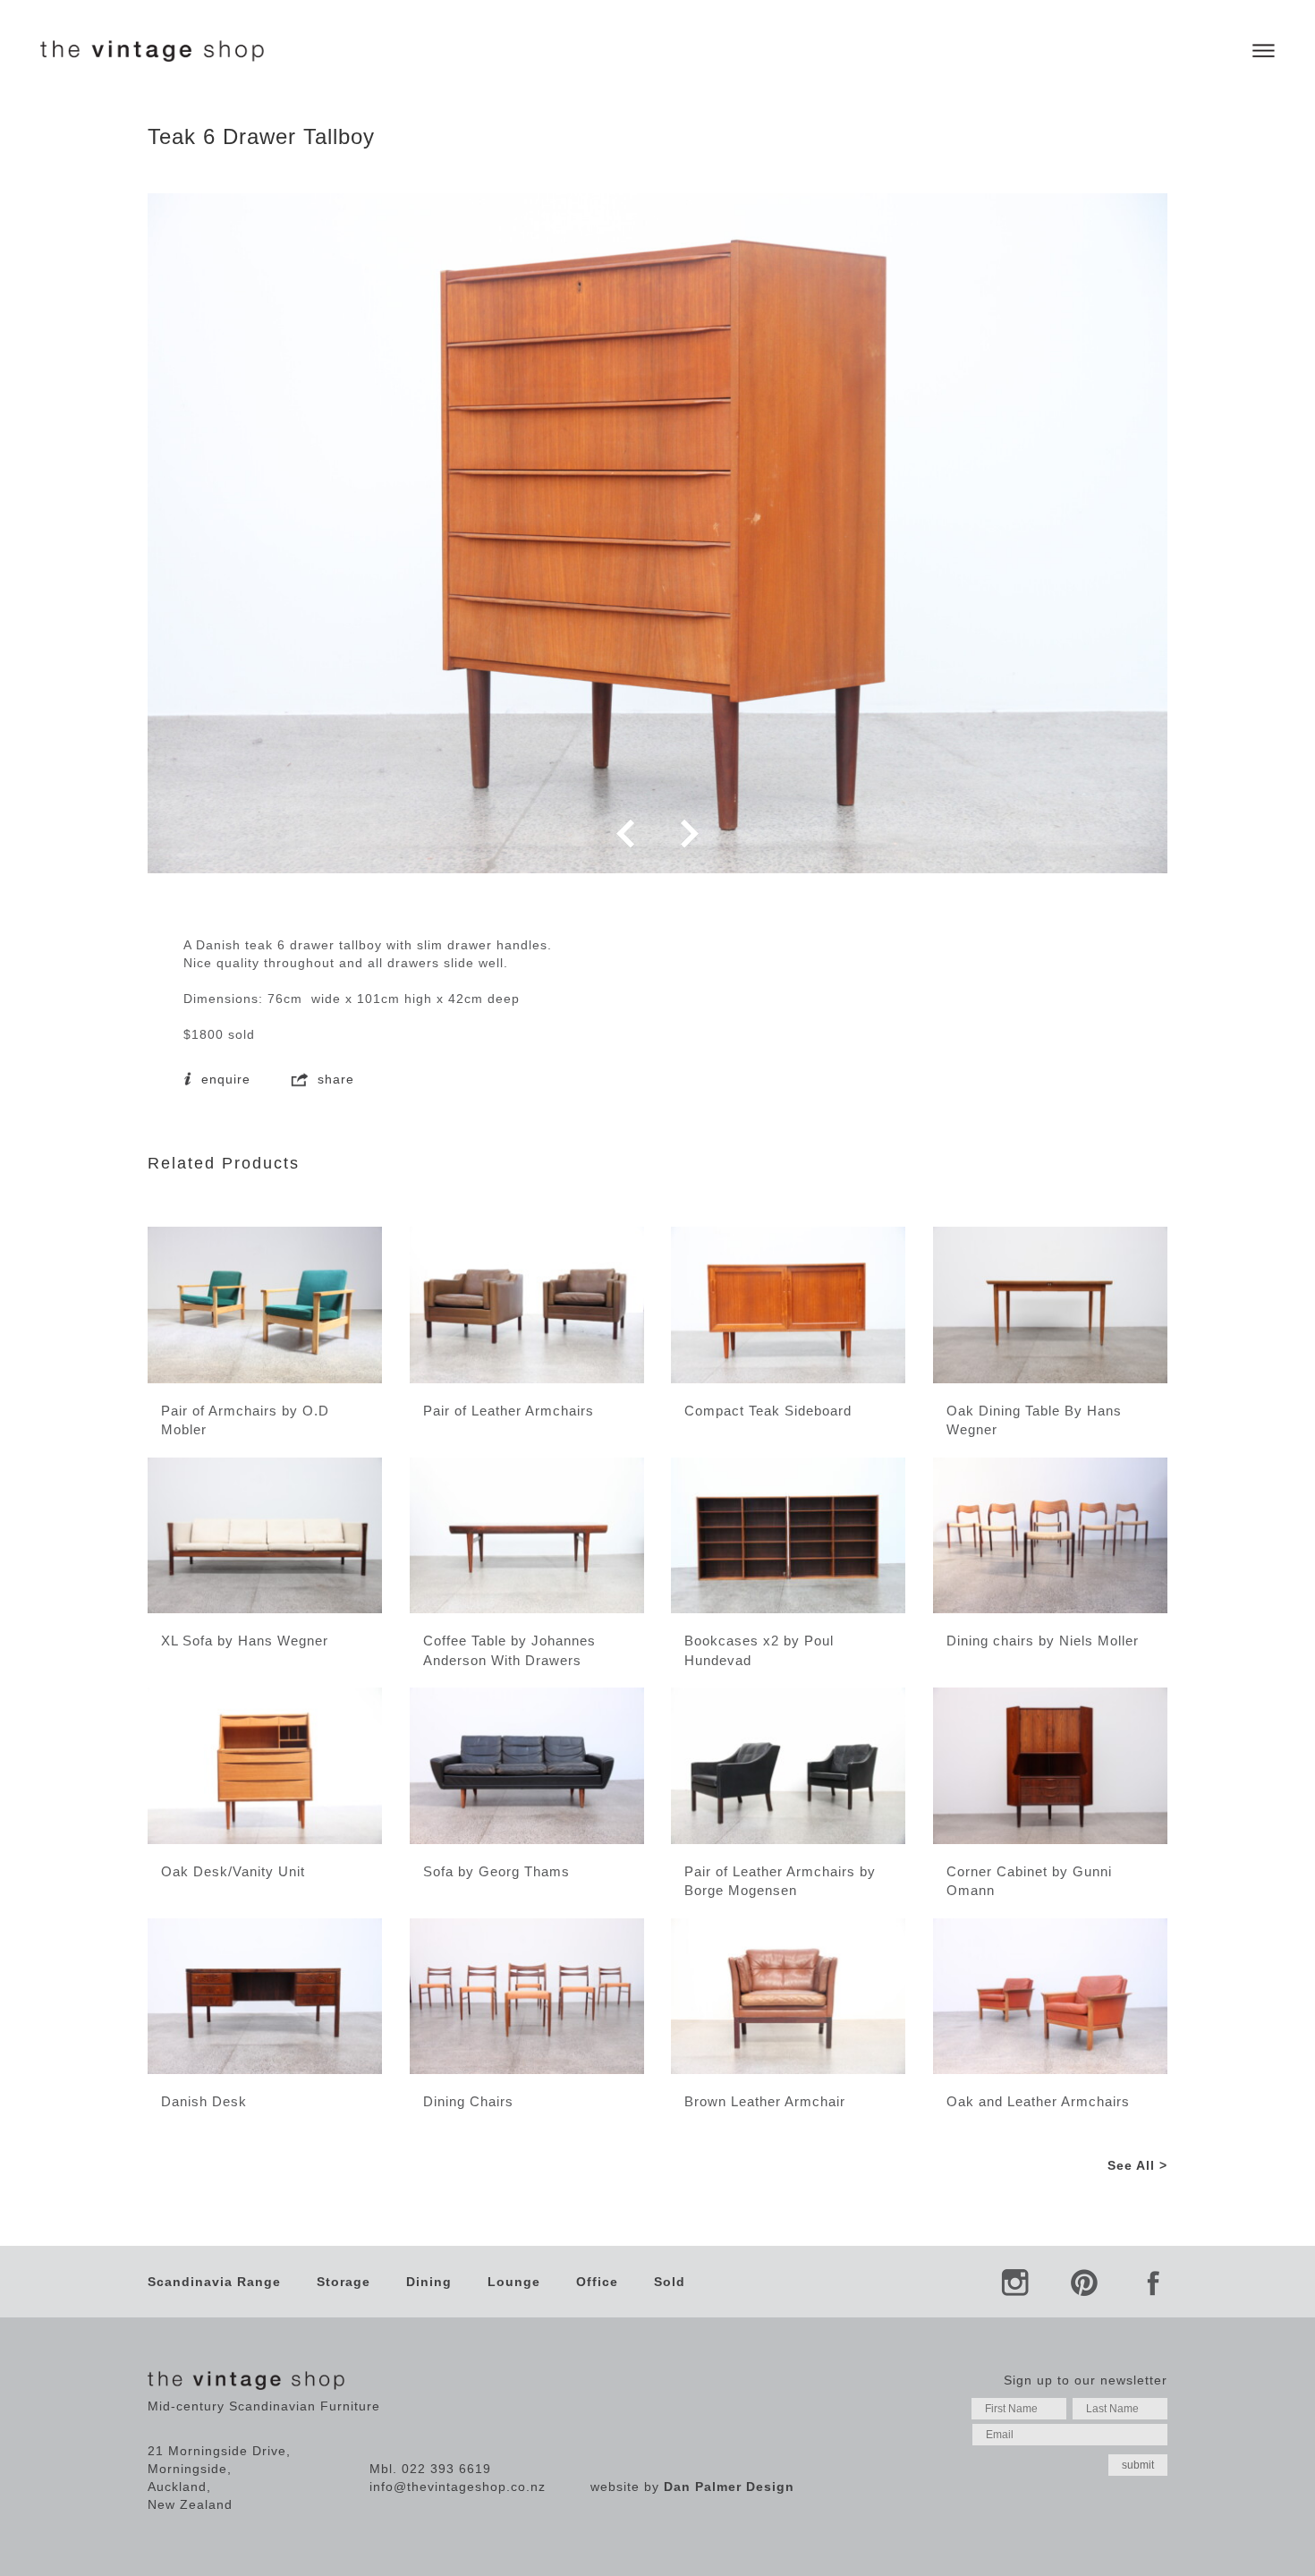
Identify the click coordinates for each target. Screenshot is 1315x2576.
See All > (1137, 2165)
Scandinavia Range (214, 2282)
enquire (224, 1079)
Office (597, 2282)
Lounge (514, 2282)
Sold (670, 2282)
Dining (429, 2282)
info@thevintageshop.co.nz (458, 2487)
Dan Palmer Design (729, 2487)
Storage (344, 2282)
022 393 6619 (446, 2469)
